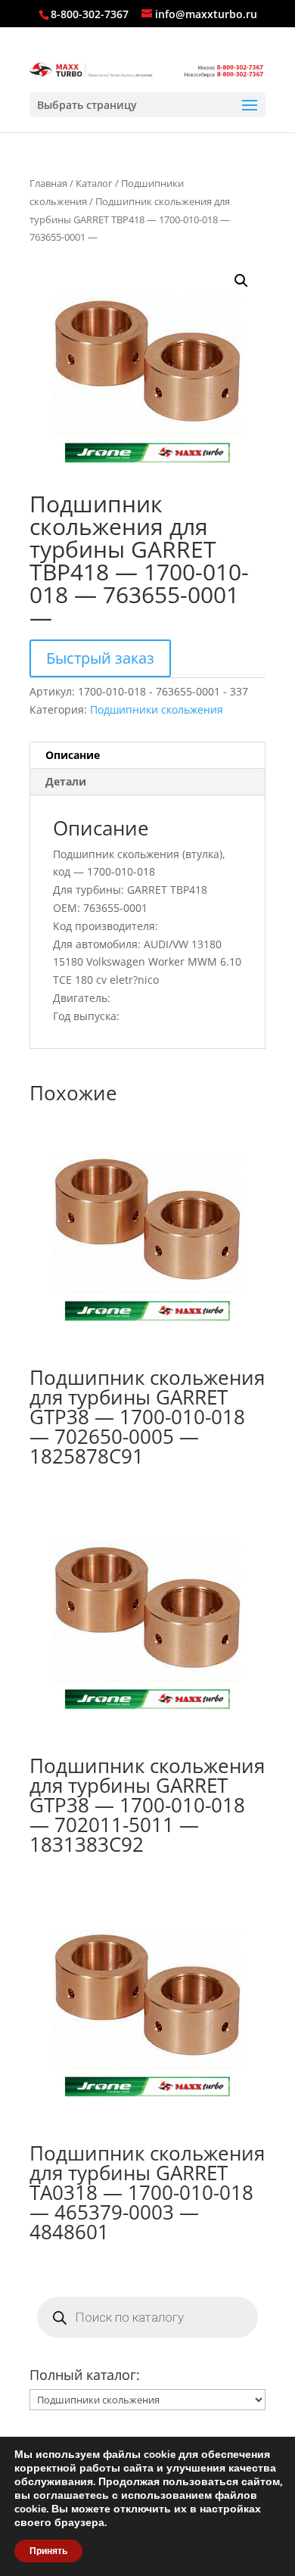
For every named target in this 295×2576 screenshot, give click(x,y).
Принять (48, 2551)
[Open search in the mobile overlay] (147, 2317)
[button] (241, 281)
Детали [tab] (66, 781)
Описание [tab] (73, 755)
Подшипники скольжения (157, 709)
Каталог (94, 183)
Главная (48, 183)
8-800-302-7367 (90, 14)
